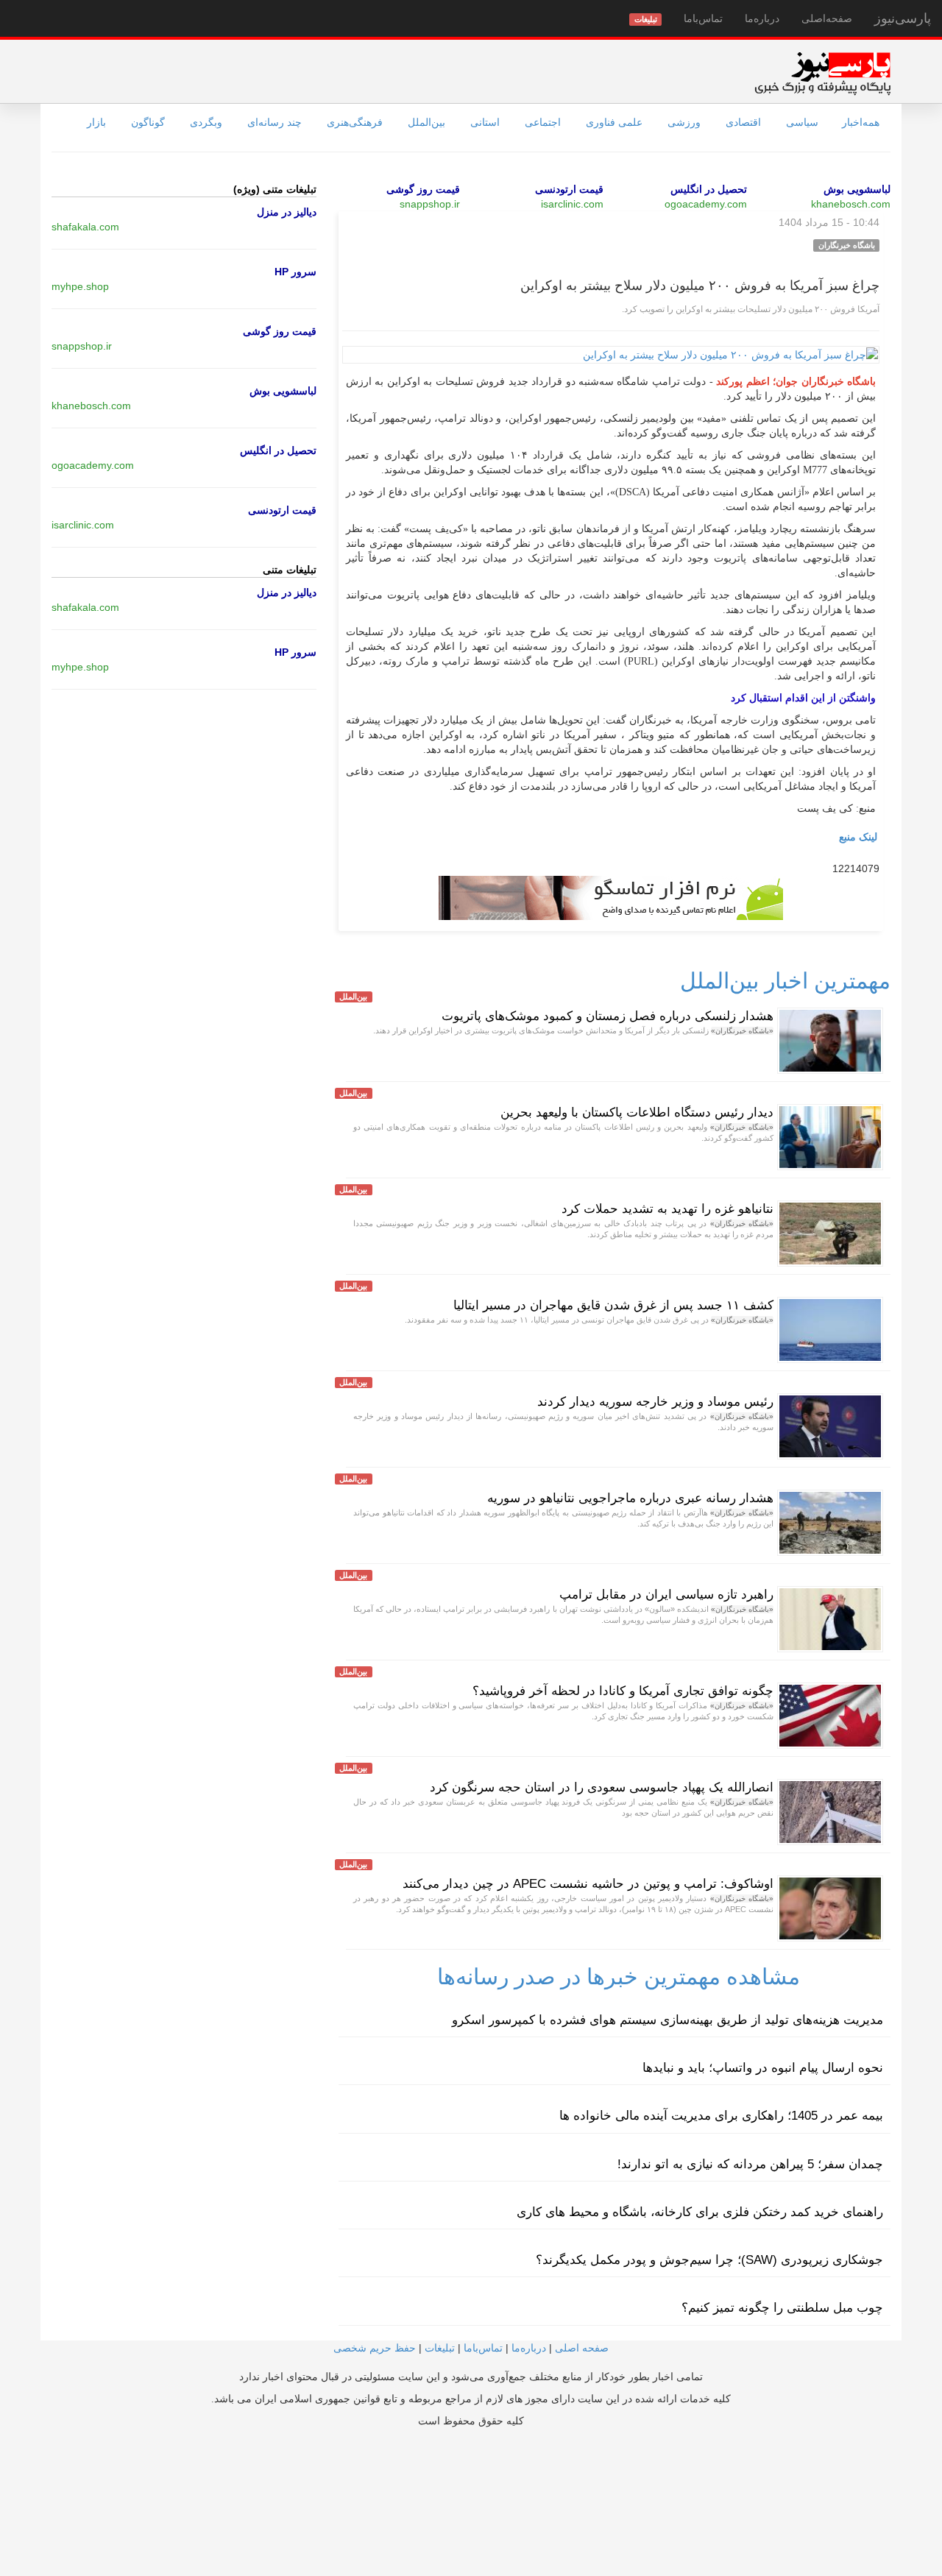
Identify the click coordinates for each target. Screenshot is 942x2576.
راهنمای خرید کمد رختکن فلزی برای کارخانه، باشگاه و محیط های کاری (700, 2212)
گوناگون (148, 122)
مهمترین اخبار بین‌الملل (785, 981)
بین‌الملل (426, 122)
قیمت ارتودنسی (569, 189)
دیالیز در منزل (287, 212)
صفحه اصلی (582, 2348)
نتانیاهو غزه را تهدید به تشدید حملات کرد (667, 1209)
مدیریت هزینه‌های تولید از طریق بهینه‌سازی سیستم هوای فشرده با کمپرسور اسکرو (667, 2020)
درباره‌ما (762, 18)
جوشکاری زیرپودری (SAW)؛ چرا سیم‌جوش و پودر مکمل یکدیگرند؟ (709, 2260)
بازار (96, 122)
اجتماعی (543, 122)
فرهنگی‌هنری (355, 122)
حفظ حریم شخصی (375, 2348)
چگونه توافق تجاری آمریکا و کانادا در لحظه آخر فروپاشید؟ (623, 1691)
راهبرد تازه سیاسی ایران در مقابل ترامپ (666, 1595)
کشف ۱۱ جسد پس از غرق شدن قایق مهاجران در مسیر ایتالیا (613, 1305)
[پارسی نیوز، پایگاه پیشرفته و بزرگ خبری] (822, 73)
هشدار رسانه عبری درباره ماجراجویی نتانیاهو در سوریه (628, 1498)
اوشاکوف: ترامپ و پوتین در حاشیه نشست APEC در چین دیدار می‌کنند (588, 1884)
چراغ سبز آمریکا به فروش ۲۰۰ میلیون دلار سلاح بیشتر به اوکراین (700, 286)
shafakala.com (85, 227)
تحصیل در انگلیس (709, 189)
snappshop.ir (430, 204)
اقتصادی (743, 122)
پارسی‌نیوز (903, 18)
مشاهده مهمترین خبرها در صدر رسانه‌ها (619, 1977)
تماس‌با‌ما (703, 18)
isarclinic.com (572, 204)
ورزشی (684, 122)
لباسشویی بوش (857, 189)
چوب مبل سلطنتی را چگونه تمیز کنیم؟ (782, 2308)
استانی (485, 122)
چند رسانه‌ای (275, 122)
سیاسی (802, 122)
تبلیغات (440, 2348)
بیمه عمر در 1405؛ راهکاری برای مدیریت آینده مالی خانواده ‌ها (721, 2116)
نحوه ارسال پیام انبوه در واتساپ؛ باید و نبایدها (763, 2068)
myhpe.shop (80, 286)
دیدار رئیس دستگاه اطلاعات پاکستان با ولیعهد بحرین (637, 1112)
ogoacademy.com (706, 204)
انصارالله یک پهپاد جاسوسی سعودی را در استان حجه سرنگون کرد (602, 1787)
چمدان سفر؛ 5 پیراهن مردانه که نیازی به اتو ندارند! (750, 2164)
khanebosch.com (851, 204)
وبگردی (206, 122)
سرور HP (295, 272)
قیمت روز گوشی (423, 189)
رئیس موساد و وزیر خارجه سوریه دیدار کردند (655, 1402)
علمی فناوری (614, 122)
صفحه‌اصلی (827, 18)
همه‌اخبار (861, 122)
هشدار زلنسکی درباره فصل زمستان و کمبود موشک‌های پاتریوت (608, 1016)
